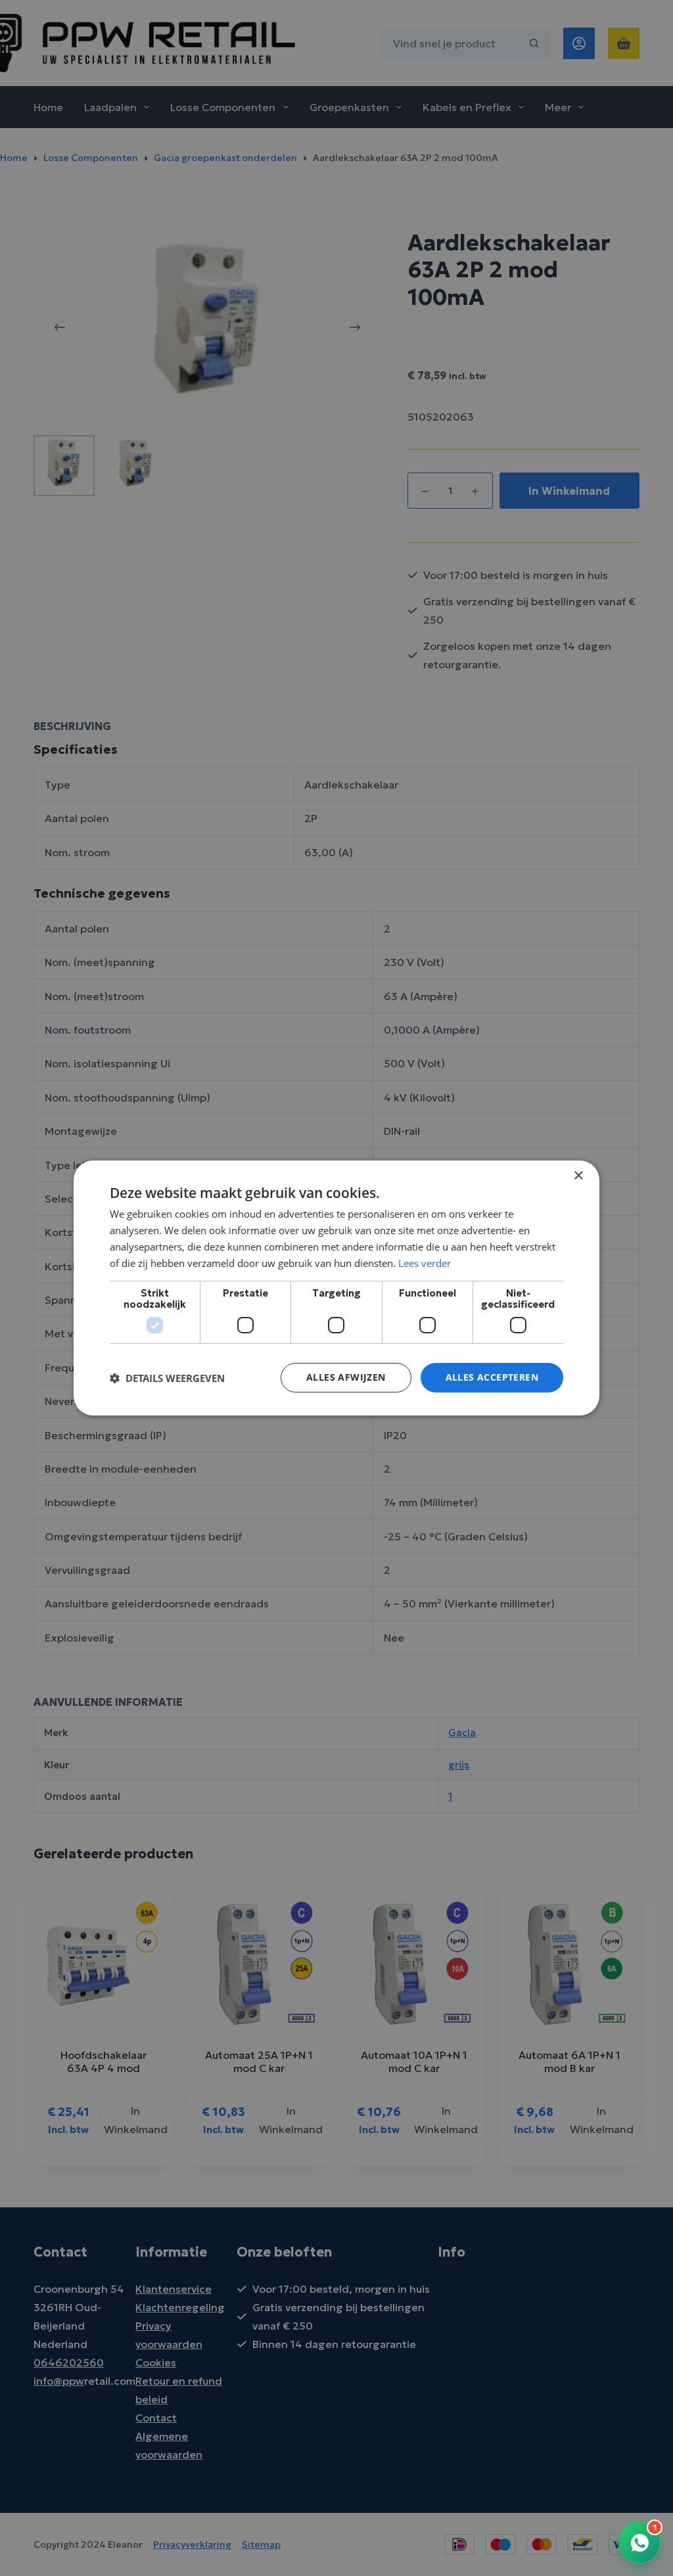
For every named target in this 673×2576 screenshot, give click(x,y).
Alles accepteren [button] (492, 1377)
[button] (167, 1378)
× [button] (578, 1176)
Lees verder (425, 1263)
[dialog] (336, 1288)
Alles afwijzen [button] (346, 1377)
